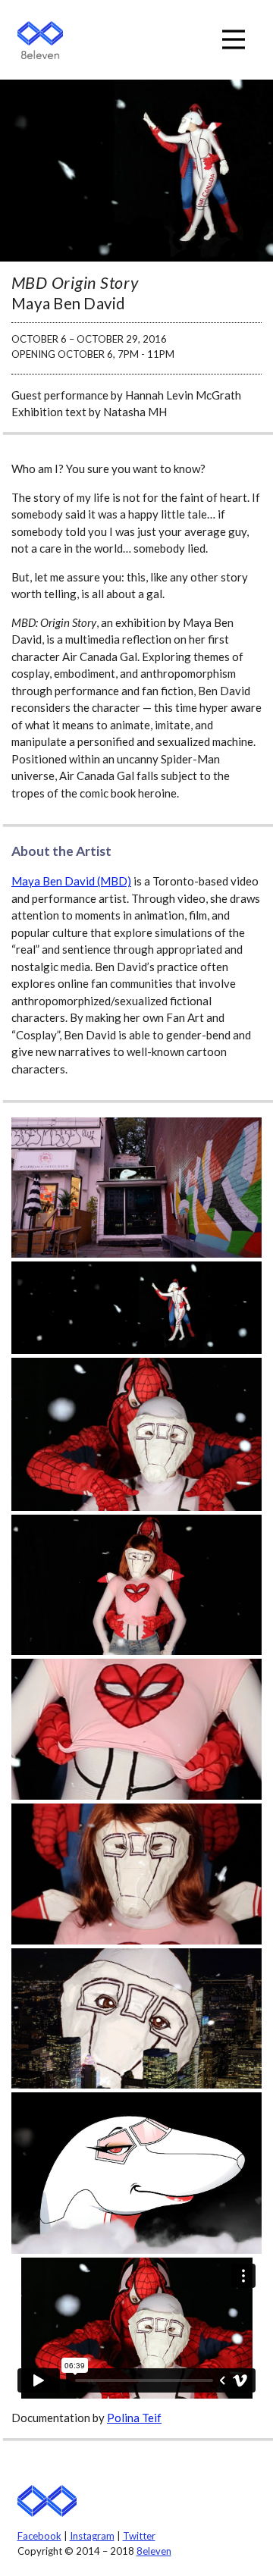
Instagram (92, 2536)
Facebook (39, 2536)
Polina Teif (134, 2418)
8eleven (40, 40)
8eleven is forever (47, 2501)
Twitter (139, 2536)
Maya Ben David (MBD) (71, 881)
